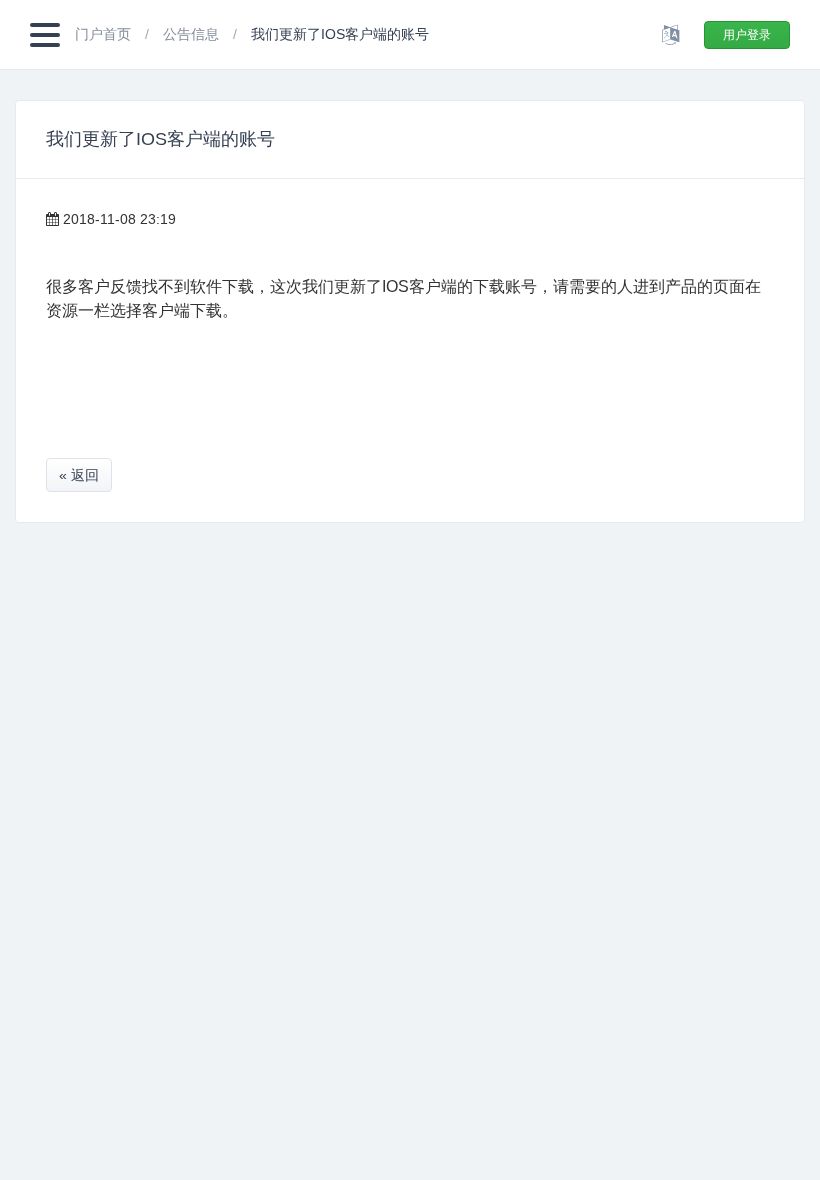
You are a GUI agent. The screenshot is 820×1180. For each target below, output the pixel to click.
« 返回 (79, 475)
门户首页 (105, 34)
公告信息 (193, 34)
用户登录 (747, 35)
